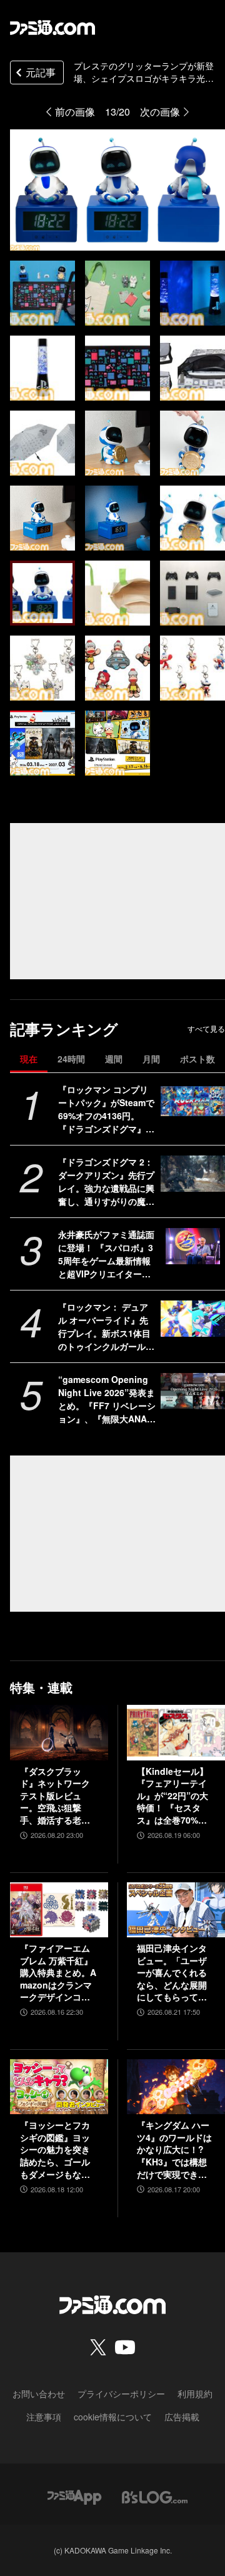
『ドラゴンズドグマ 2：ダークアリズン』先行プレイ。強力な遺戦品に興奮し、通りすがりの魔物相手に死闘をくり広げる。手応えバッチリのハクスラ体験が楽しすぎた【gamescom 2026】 (106, 1182)
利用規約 (195, 2394)
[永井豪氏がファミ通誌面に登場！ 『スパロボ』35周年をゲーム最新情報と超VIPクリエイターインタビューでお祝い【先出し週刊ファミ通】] (193, 1246)
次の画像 (160, 112)
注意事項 (44, 2417)
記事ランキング (64, 1029)
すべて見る (206, 1029)
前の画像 (75, 112)
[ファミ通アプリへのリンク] (74, 2496)
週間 (114, 1059)
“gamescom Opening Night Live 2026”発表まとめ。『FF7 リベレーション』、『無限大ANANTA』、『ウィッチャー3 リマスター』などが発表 (107, 1399)
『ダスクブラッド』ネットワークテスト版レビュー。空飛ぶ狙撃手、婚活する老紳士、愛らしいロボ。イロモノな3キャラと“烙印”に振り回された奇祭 (57, 1796)
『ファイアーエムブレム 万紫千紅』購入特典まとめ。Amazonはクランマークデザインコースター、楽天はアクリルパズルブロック (58, 1973)
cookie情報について (113, 2417)
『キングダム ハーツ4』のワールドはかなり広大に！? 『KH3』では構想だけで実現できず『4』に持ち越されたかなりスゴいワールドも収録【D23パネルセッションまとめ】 (176, 2150)
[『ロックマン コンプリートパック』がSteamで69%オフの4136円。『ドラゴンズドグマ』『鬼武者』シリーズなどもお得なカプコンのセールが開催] (193, 1101)
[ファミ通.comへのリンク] (52, 27)
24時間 (71, 1059)
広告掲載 (182, 2417)
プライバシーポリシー (121, 2394)
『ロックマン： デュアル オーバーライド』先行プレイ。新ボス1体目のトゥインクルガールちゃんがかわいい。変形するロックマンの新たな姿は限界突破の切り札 (106, 1327)
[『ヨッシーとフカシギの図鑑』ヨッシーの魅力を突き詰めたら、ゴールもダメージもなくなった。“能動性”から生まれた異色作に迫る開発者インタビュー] (59, 2087)
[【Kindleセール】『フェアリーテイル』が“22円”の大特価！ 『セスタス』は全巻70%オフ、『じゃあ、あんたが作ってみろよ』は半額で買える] (176, 1732)
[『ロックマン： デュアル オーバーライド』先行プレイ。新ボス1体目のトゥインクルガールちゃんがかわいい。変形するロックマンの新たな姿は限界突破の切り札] (193, 1319)
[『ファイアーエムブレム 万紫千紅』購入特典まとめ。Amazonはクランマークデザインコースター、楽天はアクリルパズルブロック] (59, 1910)
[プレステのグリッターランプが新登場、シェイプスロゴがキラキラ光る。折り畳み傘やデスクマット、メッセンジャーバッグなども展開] (42, 293)
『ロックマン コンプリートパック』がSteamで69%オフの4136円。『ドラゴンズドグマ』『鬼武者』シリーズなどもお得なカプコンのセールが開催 (106, 1109)
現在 (29, 1059)
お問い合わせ (39, 2394)
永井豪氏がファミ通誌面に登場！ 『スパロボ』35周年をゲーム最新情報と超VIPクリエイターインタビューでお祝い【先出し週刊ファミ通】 (106, 1254)
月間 (151, 1059)
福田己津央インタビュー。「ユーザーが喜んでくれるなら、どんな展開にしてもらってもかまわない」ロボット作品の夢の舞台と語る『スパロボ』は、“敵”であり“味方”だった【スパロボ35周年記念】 (172, 1973)
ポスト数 (197, 1059)
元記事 (41, 72)
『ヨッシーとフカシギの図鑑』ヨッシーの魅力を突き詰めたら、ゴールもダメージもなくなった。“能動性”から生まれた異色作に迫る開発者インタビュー (55, 2150)
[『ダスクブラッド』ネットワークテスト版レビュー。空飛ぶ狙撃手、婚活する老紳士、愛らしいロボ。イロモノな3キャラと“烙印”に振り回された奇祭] (59, 1732)
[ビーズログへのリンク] (155, 2496)
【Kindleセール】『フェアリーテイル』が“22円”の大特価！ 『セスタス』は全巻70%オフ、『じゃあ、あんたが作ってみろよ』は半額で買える (172, 1796)
